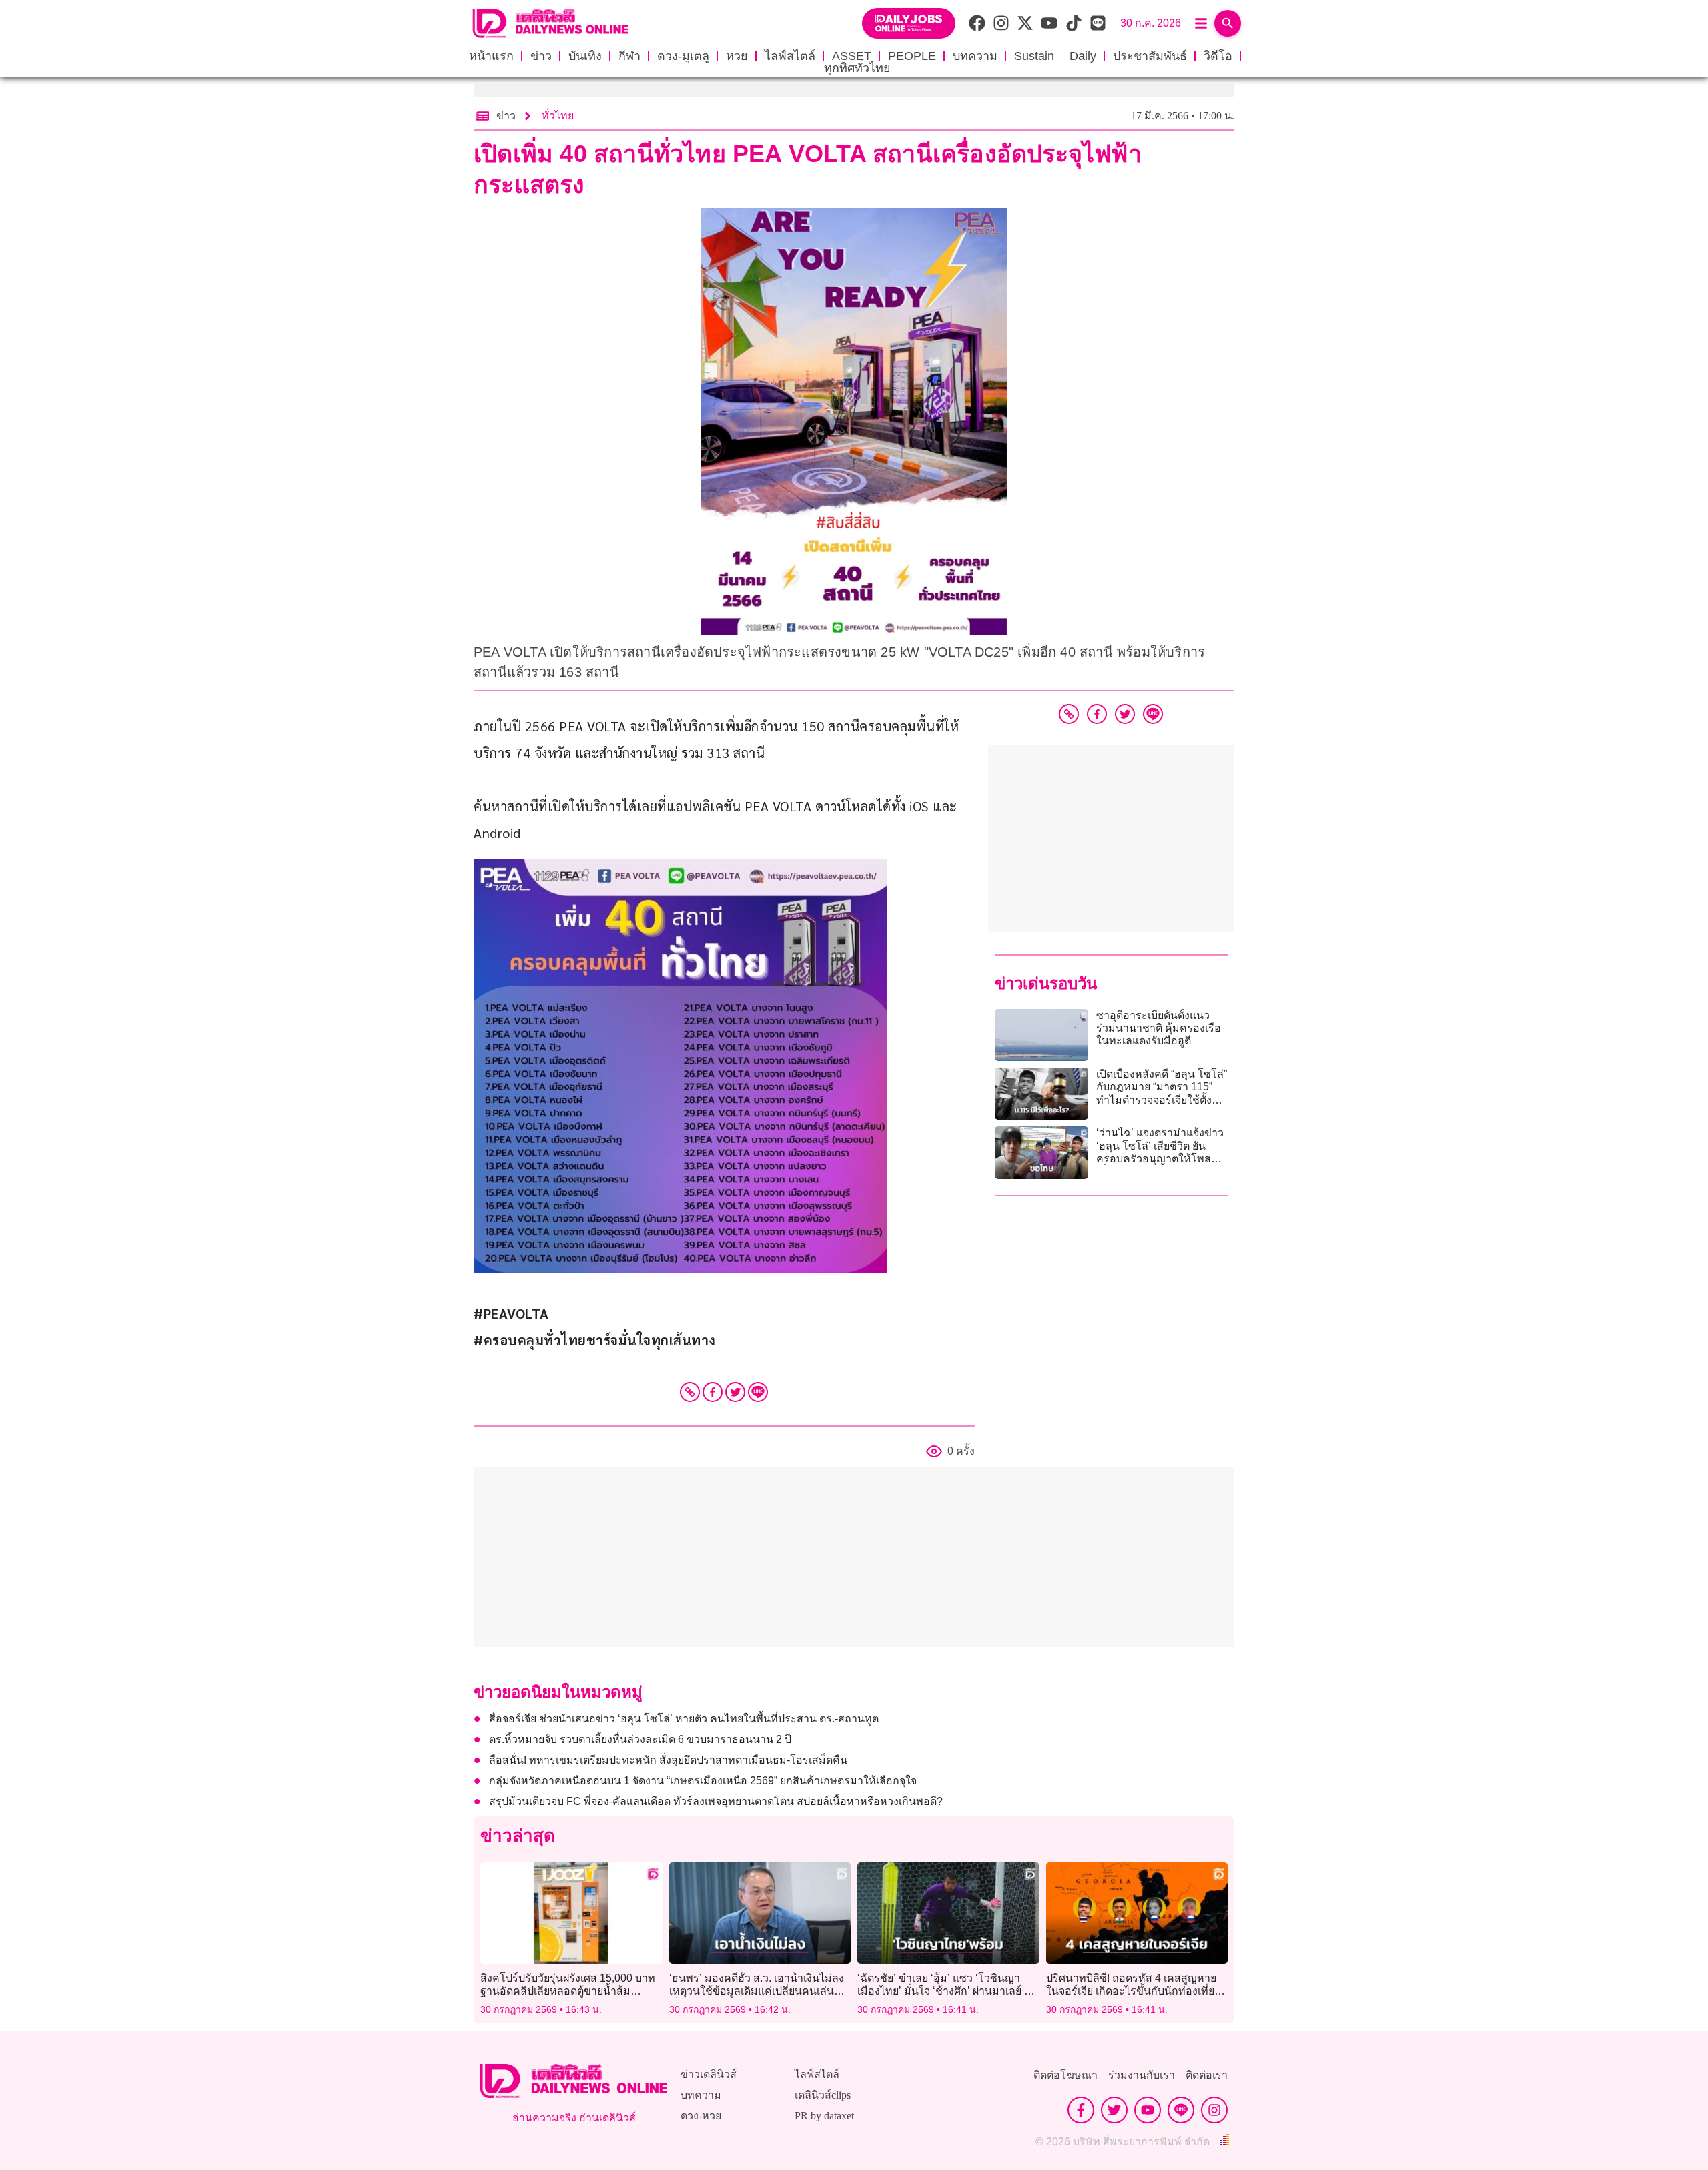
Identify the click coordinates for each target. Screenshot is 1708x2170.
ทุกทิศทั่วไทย (857, 68)
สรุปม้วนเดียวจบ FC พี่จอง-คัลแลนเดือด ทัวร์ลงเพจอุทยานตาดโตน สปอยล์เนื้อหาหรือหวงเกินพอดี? (716, 1801)
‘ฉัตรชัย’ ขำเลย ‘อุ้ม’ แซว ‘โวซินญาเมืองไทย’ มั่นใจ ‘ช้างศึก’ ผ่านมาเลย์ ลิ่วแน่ (947, 1991)
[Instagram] (1214, 2110)
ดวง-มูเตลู (683, 56)
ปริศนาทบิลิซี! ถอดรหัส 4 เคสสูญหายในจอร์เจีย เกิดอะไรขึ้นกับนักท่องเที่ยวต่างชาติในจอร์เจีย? (1133, 1991)
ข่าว (541, 56)
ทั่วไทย (558, 116)
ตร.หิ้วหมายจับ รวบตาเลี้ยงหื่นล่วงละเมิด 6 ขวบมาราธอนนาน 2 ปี (640, 1739)
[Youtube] (1148, 2110)
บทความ (975, 56)
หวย (737, 56)
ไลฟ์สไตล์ (790, 56)
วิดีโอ (1218, 56)
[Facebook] (713, 1392)
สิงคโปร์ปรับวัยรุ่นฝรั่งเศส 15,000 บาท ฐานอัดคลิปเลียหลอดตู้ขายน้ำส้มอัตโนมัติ (568, 1991)
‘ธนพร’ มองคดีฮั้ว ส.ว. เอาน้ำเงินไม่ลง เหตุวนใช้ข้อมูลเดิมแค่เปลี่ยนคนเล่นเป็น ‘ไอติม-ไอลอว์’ (757, 1991)
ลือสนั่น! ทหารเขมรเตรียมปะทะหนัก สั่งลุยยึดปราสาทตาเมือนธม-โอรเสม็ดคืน (668, 1760)
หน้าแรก (491, 56)
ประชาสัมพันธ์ (1150, 56)
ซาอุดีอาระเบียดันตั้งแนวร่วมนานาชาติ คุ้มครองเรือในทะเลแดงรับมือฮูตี (1159, 1028)
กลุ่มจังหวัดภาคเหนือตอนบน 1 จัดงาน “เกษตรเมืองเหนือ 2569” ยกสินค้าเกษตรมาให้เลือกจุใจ (703, 1781)
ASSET (852, 56)
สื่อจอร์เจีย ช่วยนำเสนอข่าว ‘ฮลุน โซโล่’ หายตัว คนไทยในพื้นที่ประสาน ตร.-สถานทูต (684, 1719)
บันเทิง (585, 56)
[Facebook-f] (1081, 2110)
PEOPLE (912, 56)
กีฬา (629, 56)
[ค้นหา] (1228, 23)
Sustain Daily (1055, 56)
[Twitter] (735, 1392)
